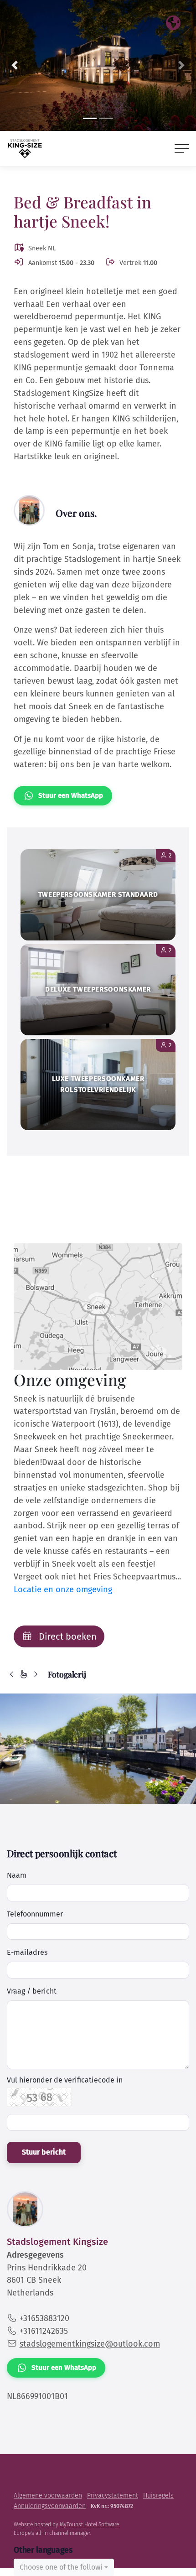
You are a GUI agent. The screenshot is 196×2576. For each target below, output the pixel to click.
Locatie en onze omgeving (63, 1589)
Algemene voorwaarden (48, 2495)
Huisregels (158, 2495)
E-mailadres (27, 1952)
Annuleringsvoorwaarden (50, 2506)
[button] (15, 65)
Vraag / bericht (32, 1991)
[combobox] (64, 2567)
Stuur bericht (44, 2152)
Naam (17, 1875)
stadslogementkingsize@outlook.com (90, 2344)
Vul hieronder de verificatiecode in (65, 2080)
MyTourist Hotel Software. (90, 2524)
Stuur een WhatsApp (71, 795)
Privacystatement (113, 2495)
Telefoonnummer (35, 1914)
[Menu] (182, 149)
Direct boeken (67, 1636)
